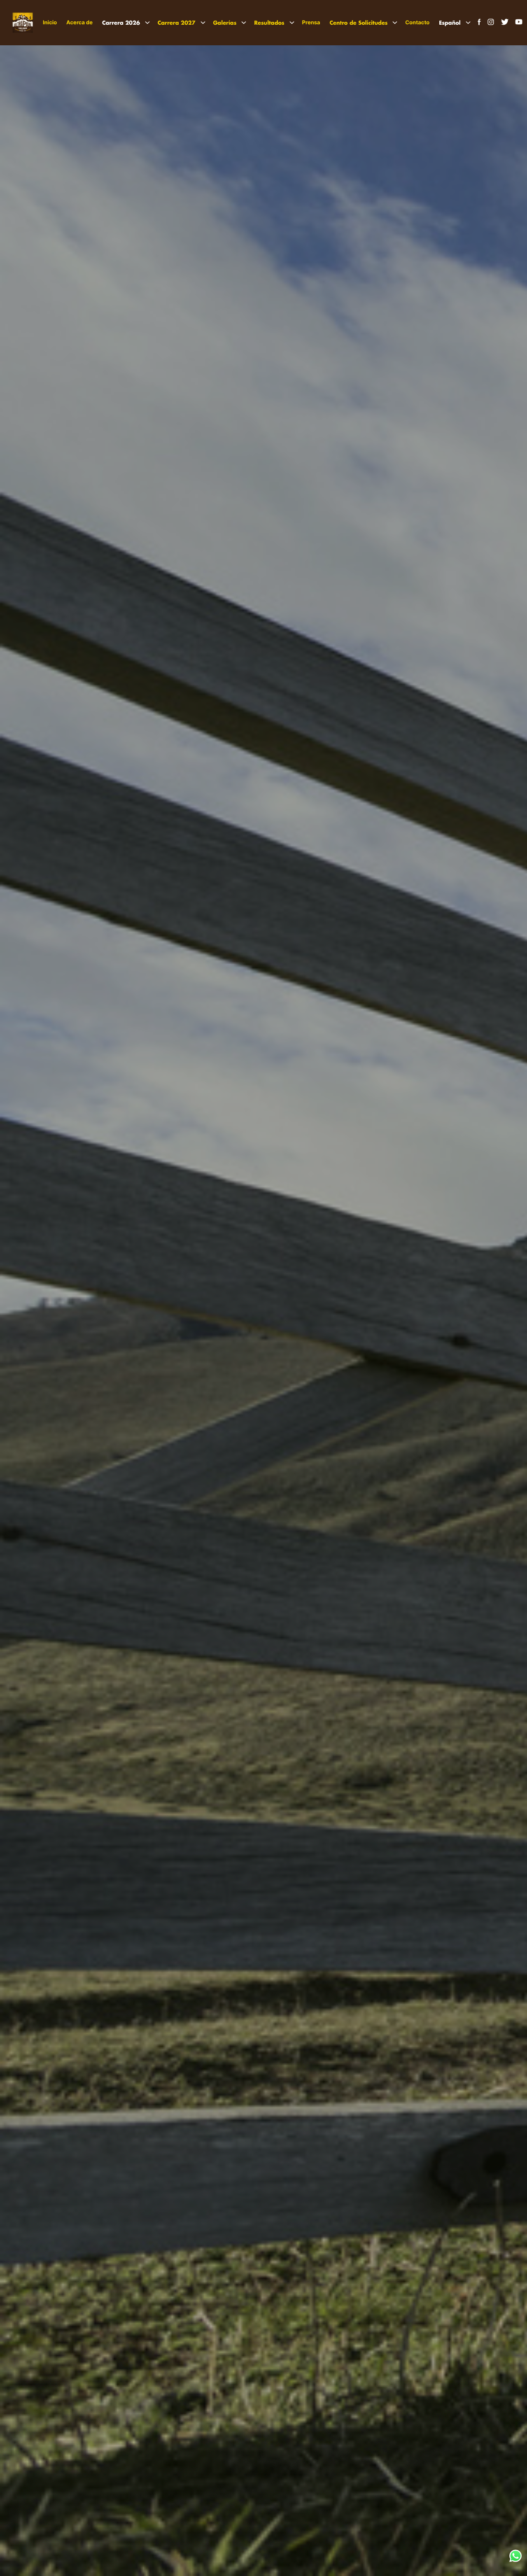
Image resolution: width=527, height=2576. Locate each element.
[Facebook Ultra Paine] (478, 24)
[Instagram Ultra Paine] (491, 24)
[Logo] (23, 23)
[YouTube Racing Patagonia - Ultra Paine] (519, 24)
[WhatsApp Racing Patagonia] (515, 2560)
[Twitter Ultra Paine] (505, 24)
